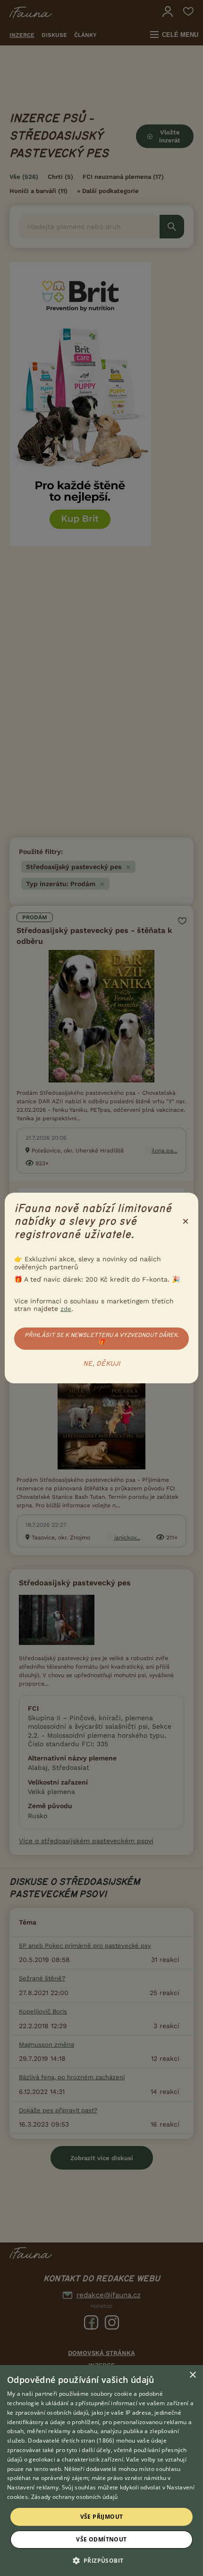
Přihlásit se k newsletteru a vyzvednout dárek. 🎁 (102, 1338)
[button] (102, 2560)
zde (66, 1309)
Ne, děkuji (102, 1364)
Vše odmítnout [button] (101, 2539)
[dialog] (101, 2470)
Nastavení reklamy (33, 2487)
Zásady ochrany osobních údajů (75, 2497)
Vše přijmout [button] (102, 2517)
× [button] (192, 2375)
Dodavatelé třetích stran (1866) (71, 2440)
